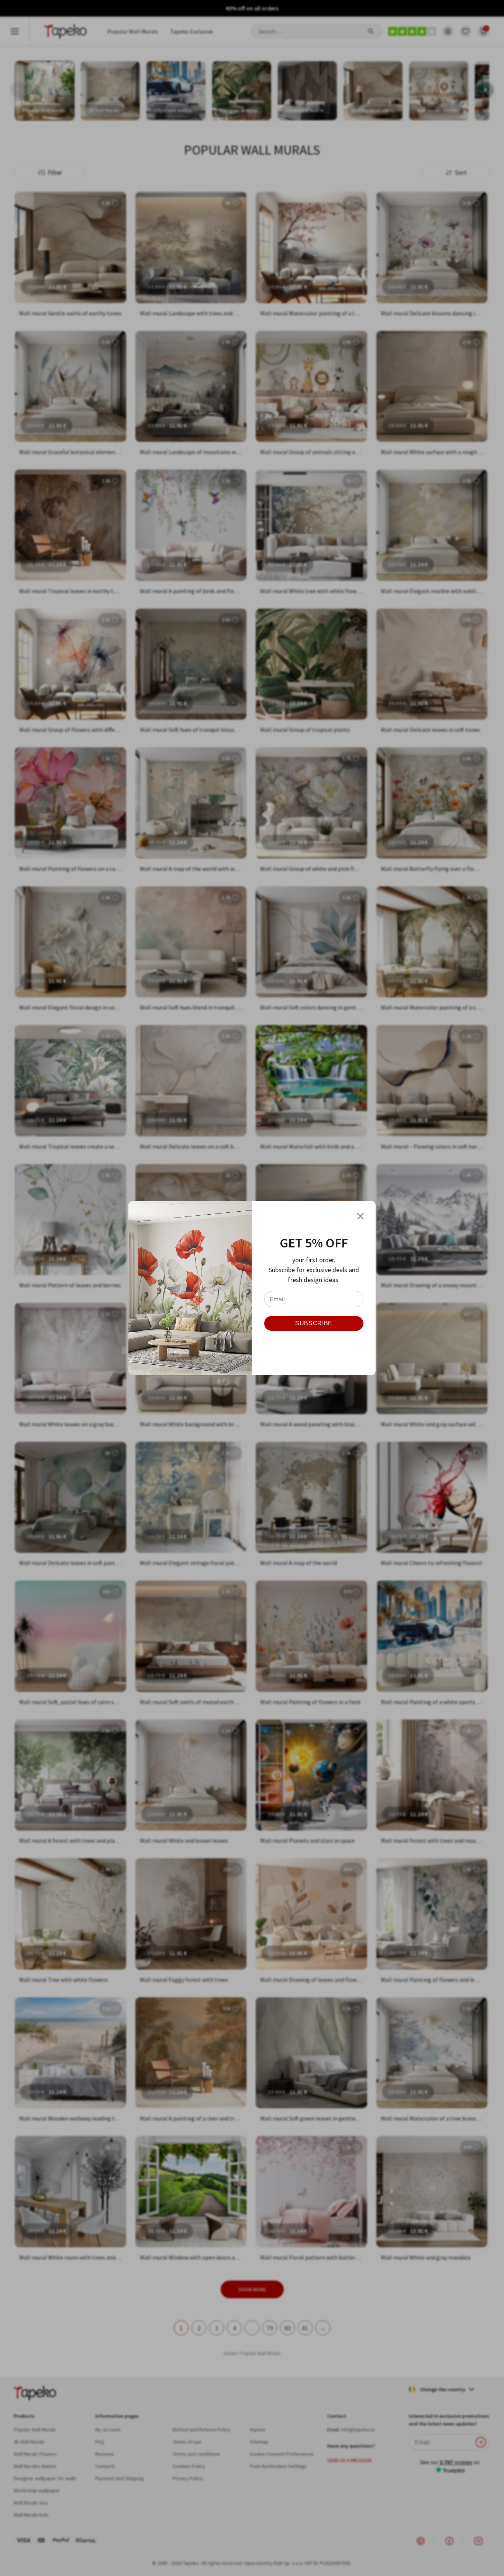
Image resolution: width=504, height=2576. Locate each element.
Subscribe (314, 1323)
